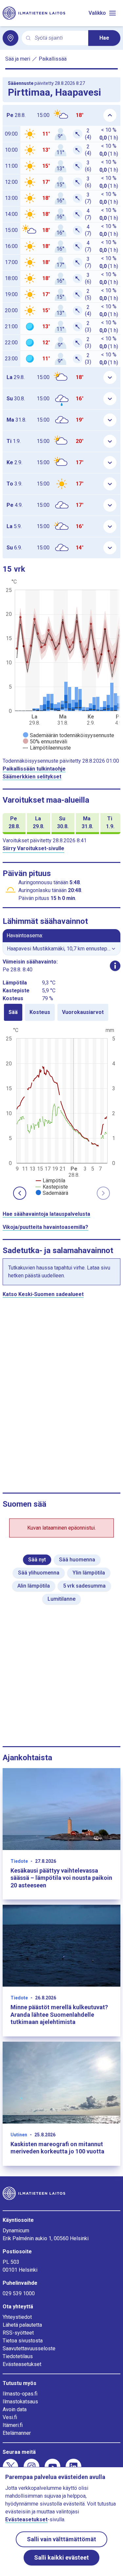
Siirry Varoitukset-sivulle (33, 848)
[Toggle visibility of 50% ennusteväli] (45, 742)
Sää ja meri (18, 59)
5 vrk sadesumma (84, 1586)
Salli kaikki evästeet (61, 2557)
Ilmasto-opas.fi (20, 2394)
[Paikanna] (10, 38)
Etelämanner (17, 2433)
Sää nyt (37, 1560)
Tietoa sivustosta (23, 2341)
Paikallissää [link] (53, 59)
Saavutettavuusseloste (29, 2348)
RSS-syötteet (18, 2333)
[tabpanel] (61, 1111)
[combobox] (59, 38)
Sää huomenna (77, 1560)
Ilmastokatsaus (20, 2402)
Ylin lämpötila (89, 1573)
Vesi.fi (10, 2417)
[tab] (13, 1012)
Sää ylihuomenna (39, 1573)
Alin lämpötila (34, 1586)
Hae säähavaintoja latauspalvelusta (46, 1214)
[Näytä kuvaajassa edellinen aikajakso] (20, 1193)
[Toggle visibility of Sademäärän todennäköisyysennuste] (69, 735)
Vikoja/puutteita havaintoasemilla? (45, 1227)
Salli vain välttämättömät (61, 2539)
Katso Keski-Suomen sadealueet (43, 1294)
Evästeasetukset (22, 2364)
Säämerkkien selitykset (32, 777)
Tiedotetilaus (18, 2356)
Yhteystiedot (17, 2317)
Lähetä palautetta (22, 2325)
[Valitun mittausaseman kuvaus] (115, 966)
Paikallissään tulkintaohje (34, 769)
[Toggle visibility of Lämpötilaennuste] (47, 748)
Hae (104, 38)
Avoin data (15, 2409)
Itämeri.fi (13, 2425)
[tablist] (61, 1012)
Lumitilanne (61, 1599)
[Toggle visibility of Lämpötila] (51, 1181)
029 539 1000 (19, 2293)
